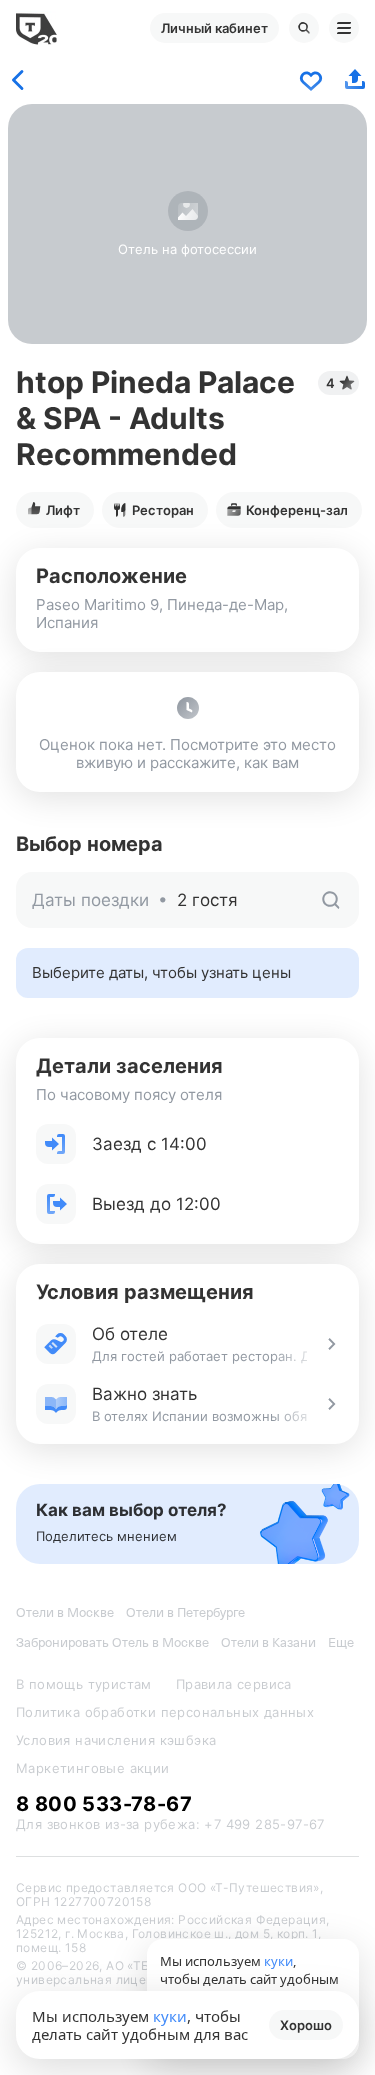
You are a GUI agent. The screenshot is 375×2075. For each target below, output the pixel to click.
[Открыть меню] (344, 28)
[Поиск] (304, 28)
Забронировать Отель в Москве (112, 1642)
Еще (341, 1642)
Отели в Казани (268, 1642)
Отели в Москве (65, 1612)
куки (170, 2016)
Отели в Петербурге (185, 1612)
